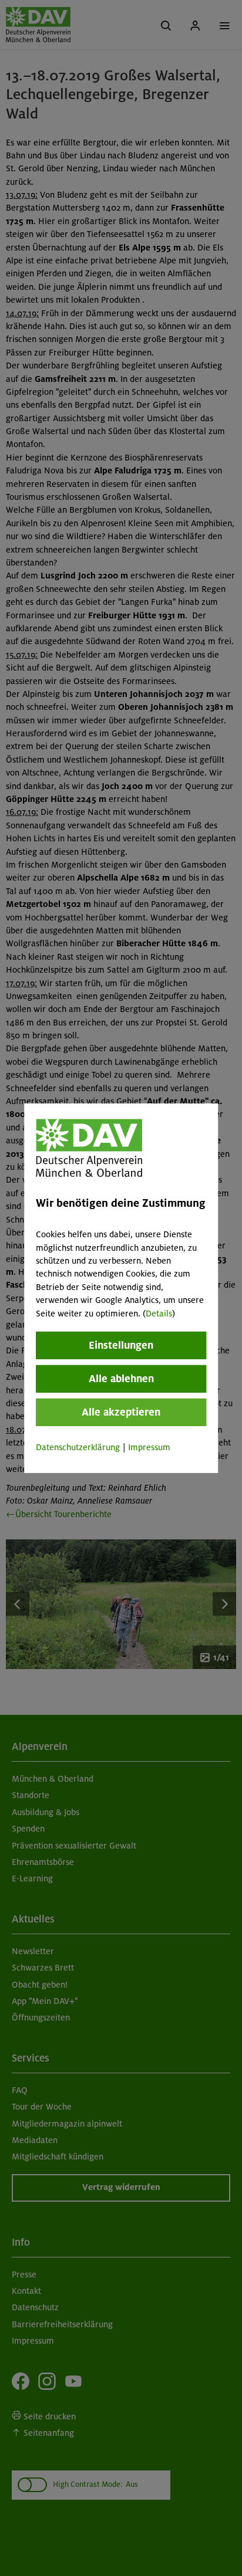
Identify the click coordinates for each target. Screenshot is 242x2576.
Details (159, 1313)
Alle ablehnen (121, 1379)
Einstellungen (121, 1345)
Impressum (149, 1447)
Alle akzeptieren (121, 1412)
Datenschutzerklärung (78, 1447)
